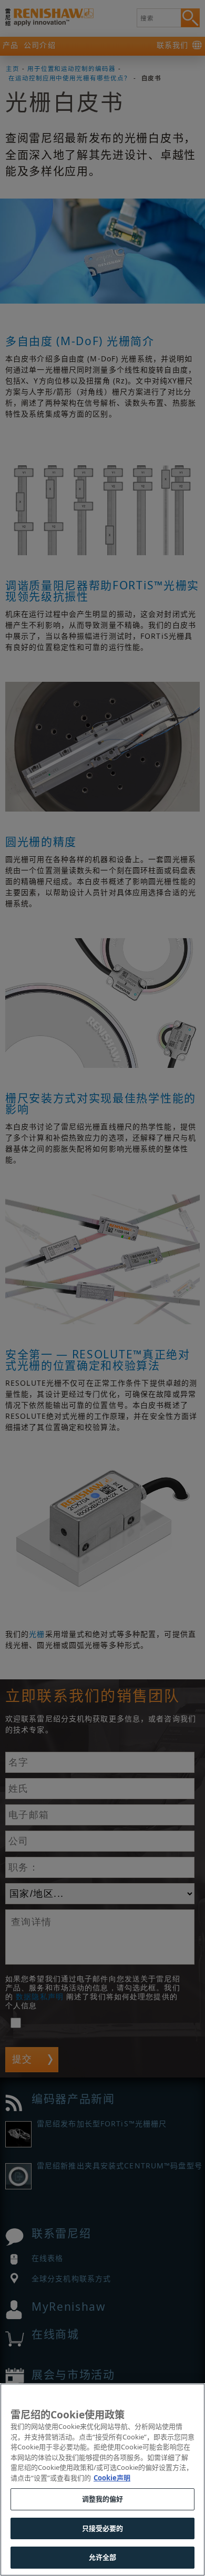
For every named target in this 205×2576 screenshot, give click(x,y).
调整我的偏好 (103, 2499)
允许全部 (103, 2557)
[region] (102, 2480)
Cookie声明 (112, 2478)
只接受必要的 (103, 2528)
